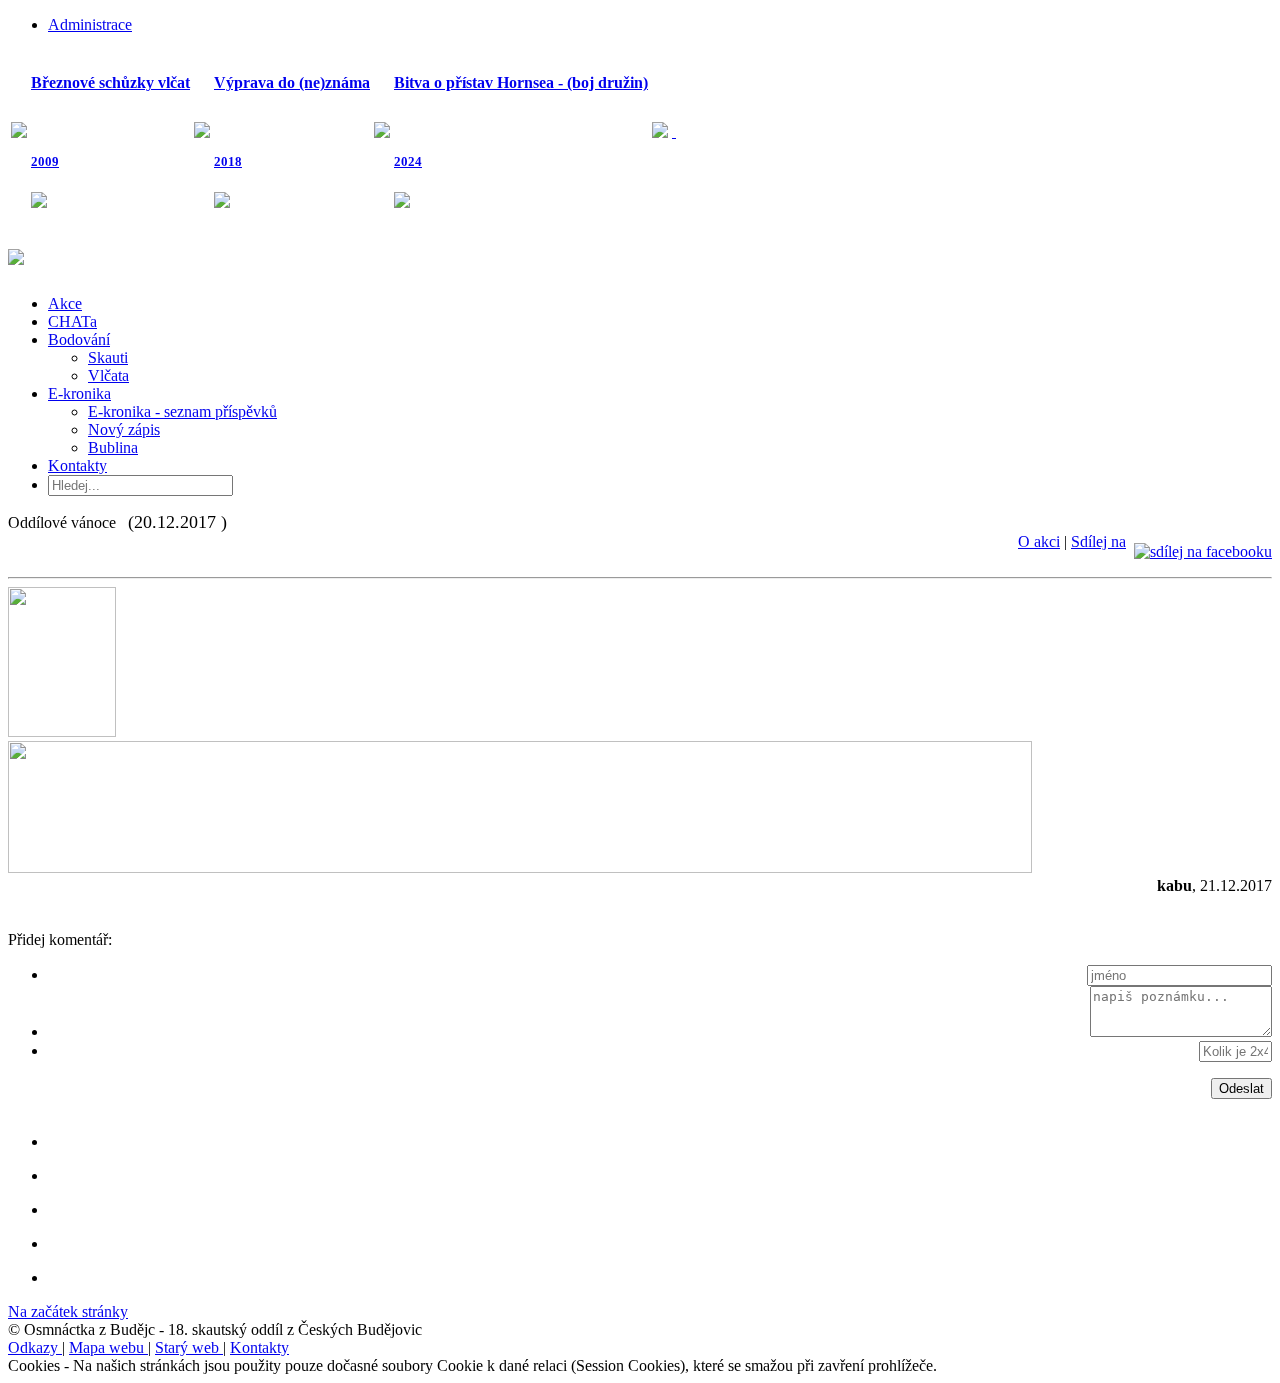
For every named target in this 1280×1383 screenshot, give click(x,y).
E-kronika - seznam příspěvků (182, 411)
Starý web (189, 1347)
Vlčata (108, 375)
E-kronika (79, 393)
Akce (65, 303)
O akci (1039, 541)
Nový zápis (124, 429)
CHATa (72, 321)
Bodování (79, 339)
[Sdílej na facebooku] (1203, 541)
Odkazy (35, 1347)
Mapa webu (108, 1347)
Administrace (90, 24)
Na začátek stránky (68, 1311)
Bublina (113, 447)
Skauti (108, 357)
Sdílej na (1098, 541)
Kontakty (77, 465)
